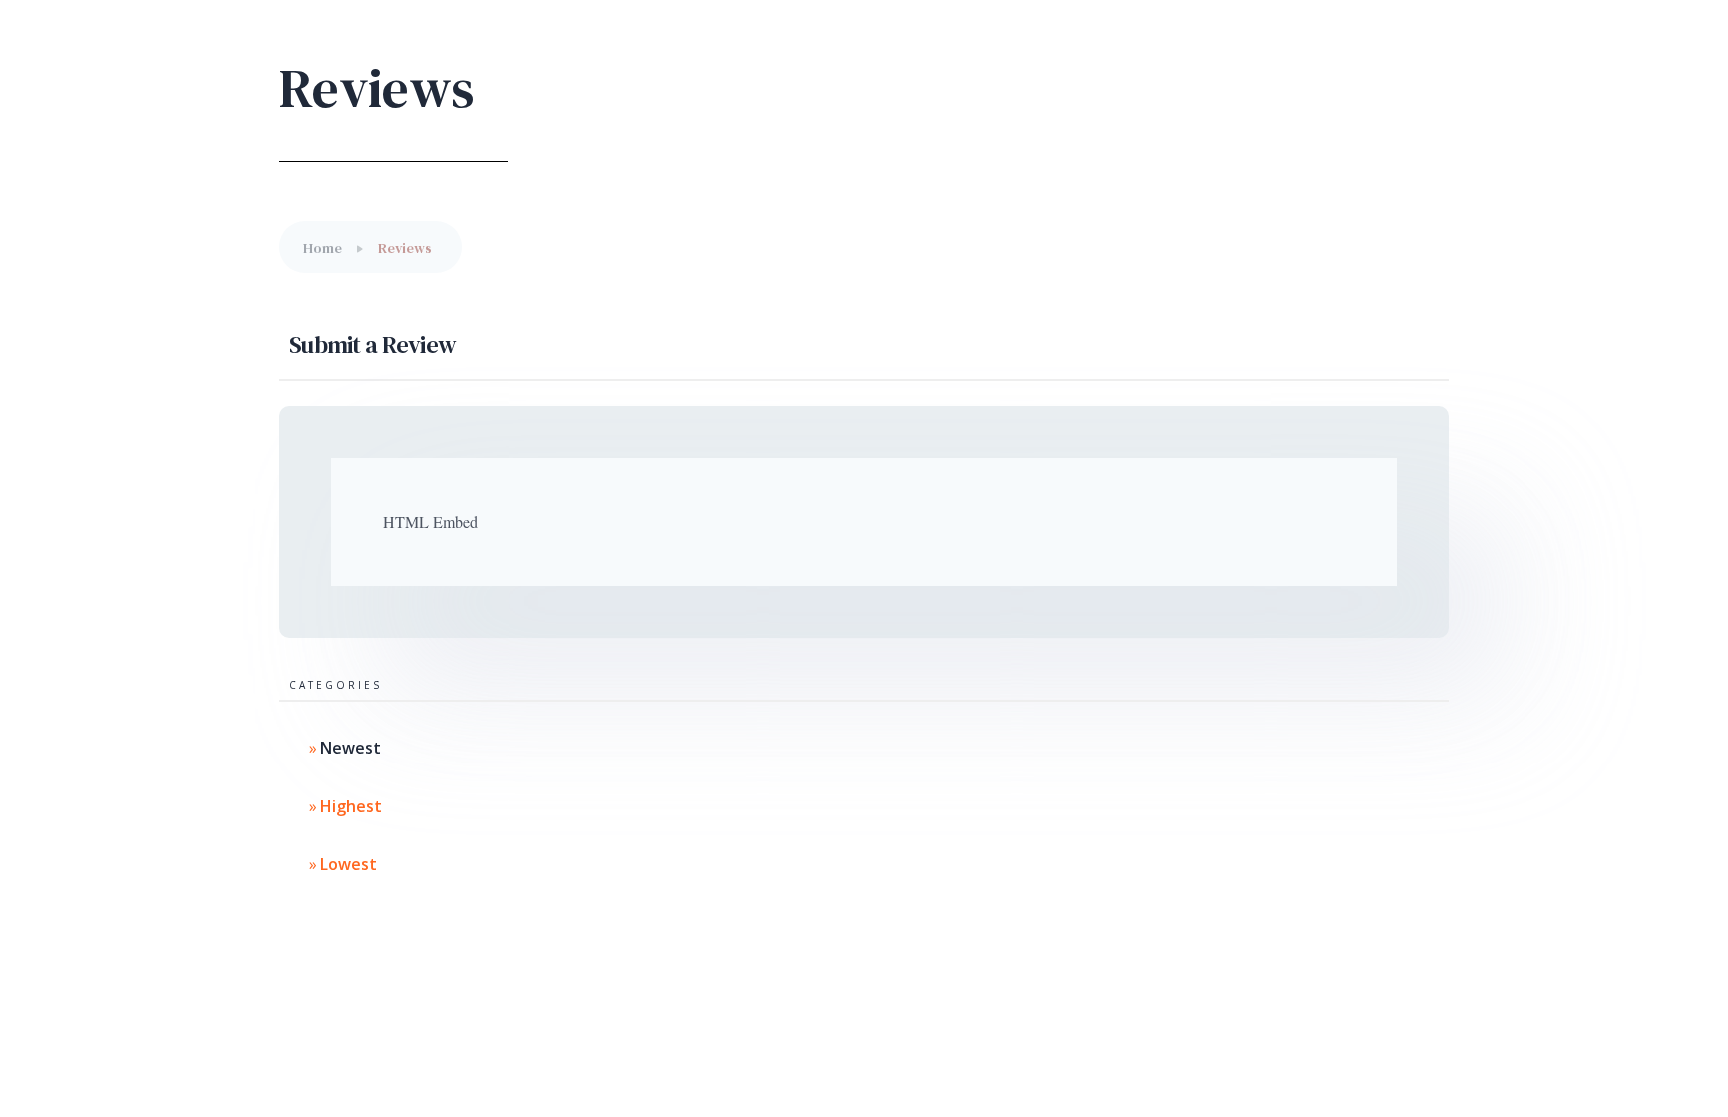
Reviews (405, 248)
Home (322, 248)
